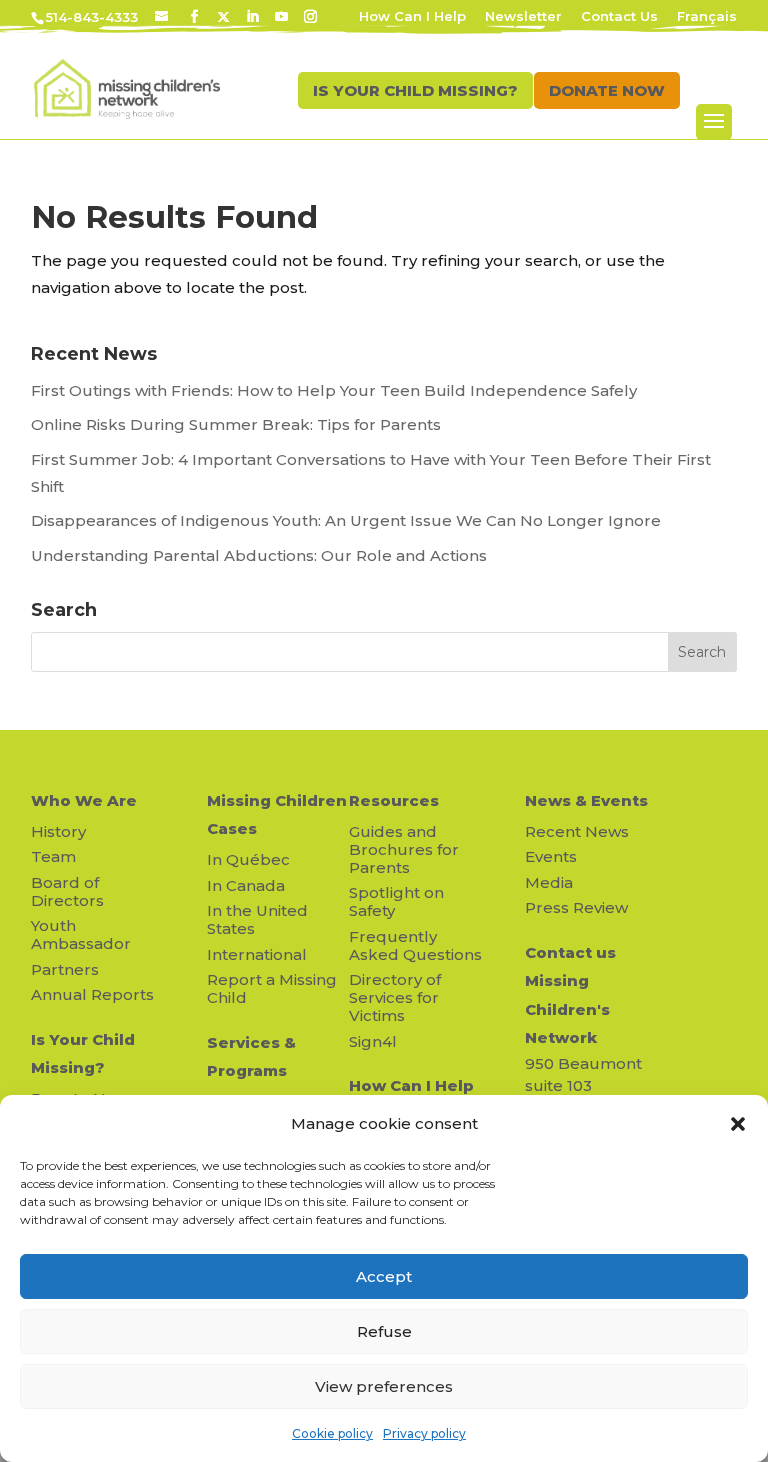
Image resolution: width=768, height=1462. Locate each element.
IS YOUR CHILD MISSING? (415, 90)
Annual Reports (92, 994)
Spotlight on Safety (396, 901)
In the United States (257, 919)
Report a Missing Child (272, 988)
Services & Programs (251, 1057)
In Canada (246, 885)
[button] (738, 1124)
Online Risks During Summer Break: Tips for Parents (236, 424)
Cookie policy (332, 1433)
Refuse (384, 1331)
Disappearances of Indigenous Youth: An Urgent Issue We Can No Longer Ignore (348, 520)
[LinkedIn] (252, 17)
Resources (394, 800)
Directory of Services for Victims (395, 997)
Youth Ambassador (81, 934)
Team (53, 856)
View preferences (384, 1386)
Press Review (576, 907)
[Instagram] (310, 17)
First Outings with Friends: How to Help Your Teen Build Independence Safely (336, 390)
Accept (384, 1276)
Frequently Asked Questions (415, 945)
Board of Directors (67, 891)
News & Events (586, 800)
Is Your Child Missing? (83, 1054)
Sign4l (373, 1041)
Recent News (577, 831)
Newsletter (523, 17)
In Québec (248, 859)
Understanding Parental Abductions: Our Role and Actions (259, 555)
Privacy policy (424, 1433)
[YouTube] (281, 17)
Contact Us (619, 17)
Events (551, 856)
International (257, 954)
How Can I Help (412, 17)
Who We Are (84, 800)
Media (549, 882)
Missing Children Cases (277, 815)
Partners (65, 969)
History (58, 831)
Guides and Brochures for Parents (404, 849)
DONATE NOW (607, 90)
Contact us (570, 952)
